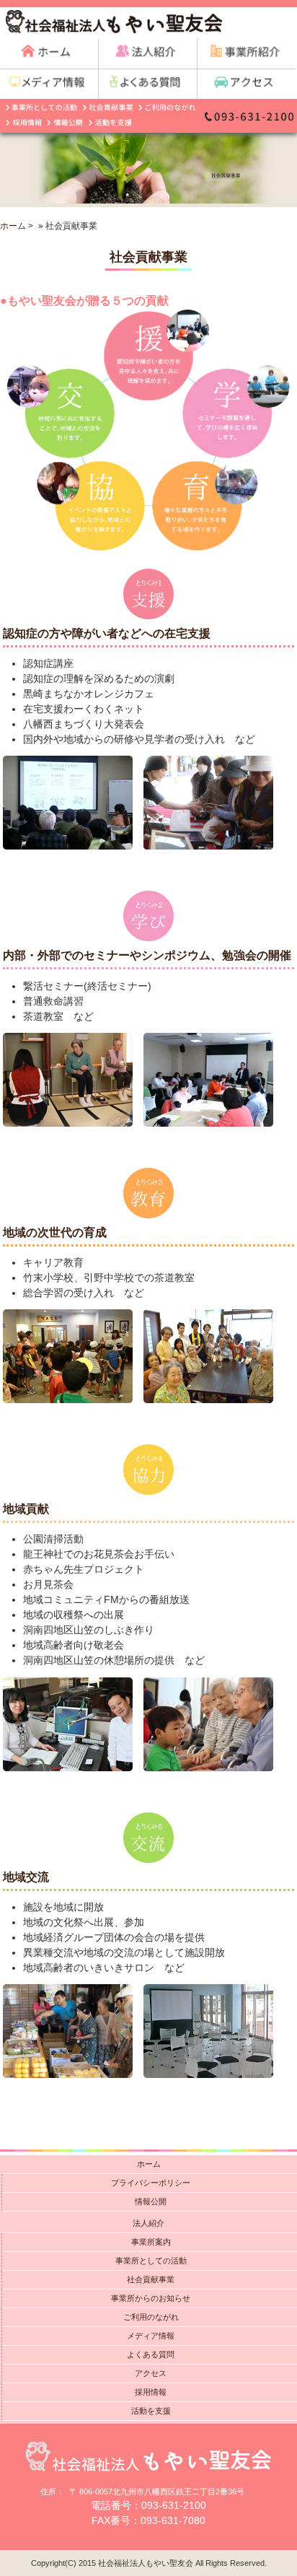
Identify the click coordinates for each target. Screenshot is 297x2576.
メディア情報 (151, 2336)
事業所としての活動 (151, 2261)
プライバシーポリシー (151, 2183)
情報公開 (151, 2201)
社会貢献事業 (151, 2279)
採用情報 (151, 2392)
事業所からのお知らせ (151, 2298)
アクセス (151, 2373)
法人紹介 (148, 2223)
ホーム (13, 226)
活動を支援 (151, 2411)
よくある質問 (151, 2354)
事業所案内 (151, 2242)
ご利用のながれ (151, 2317)
